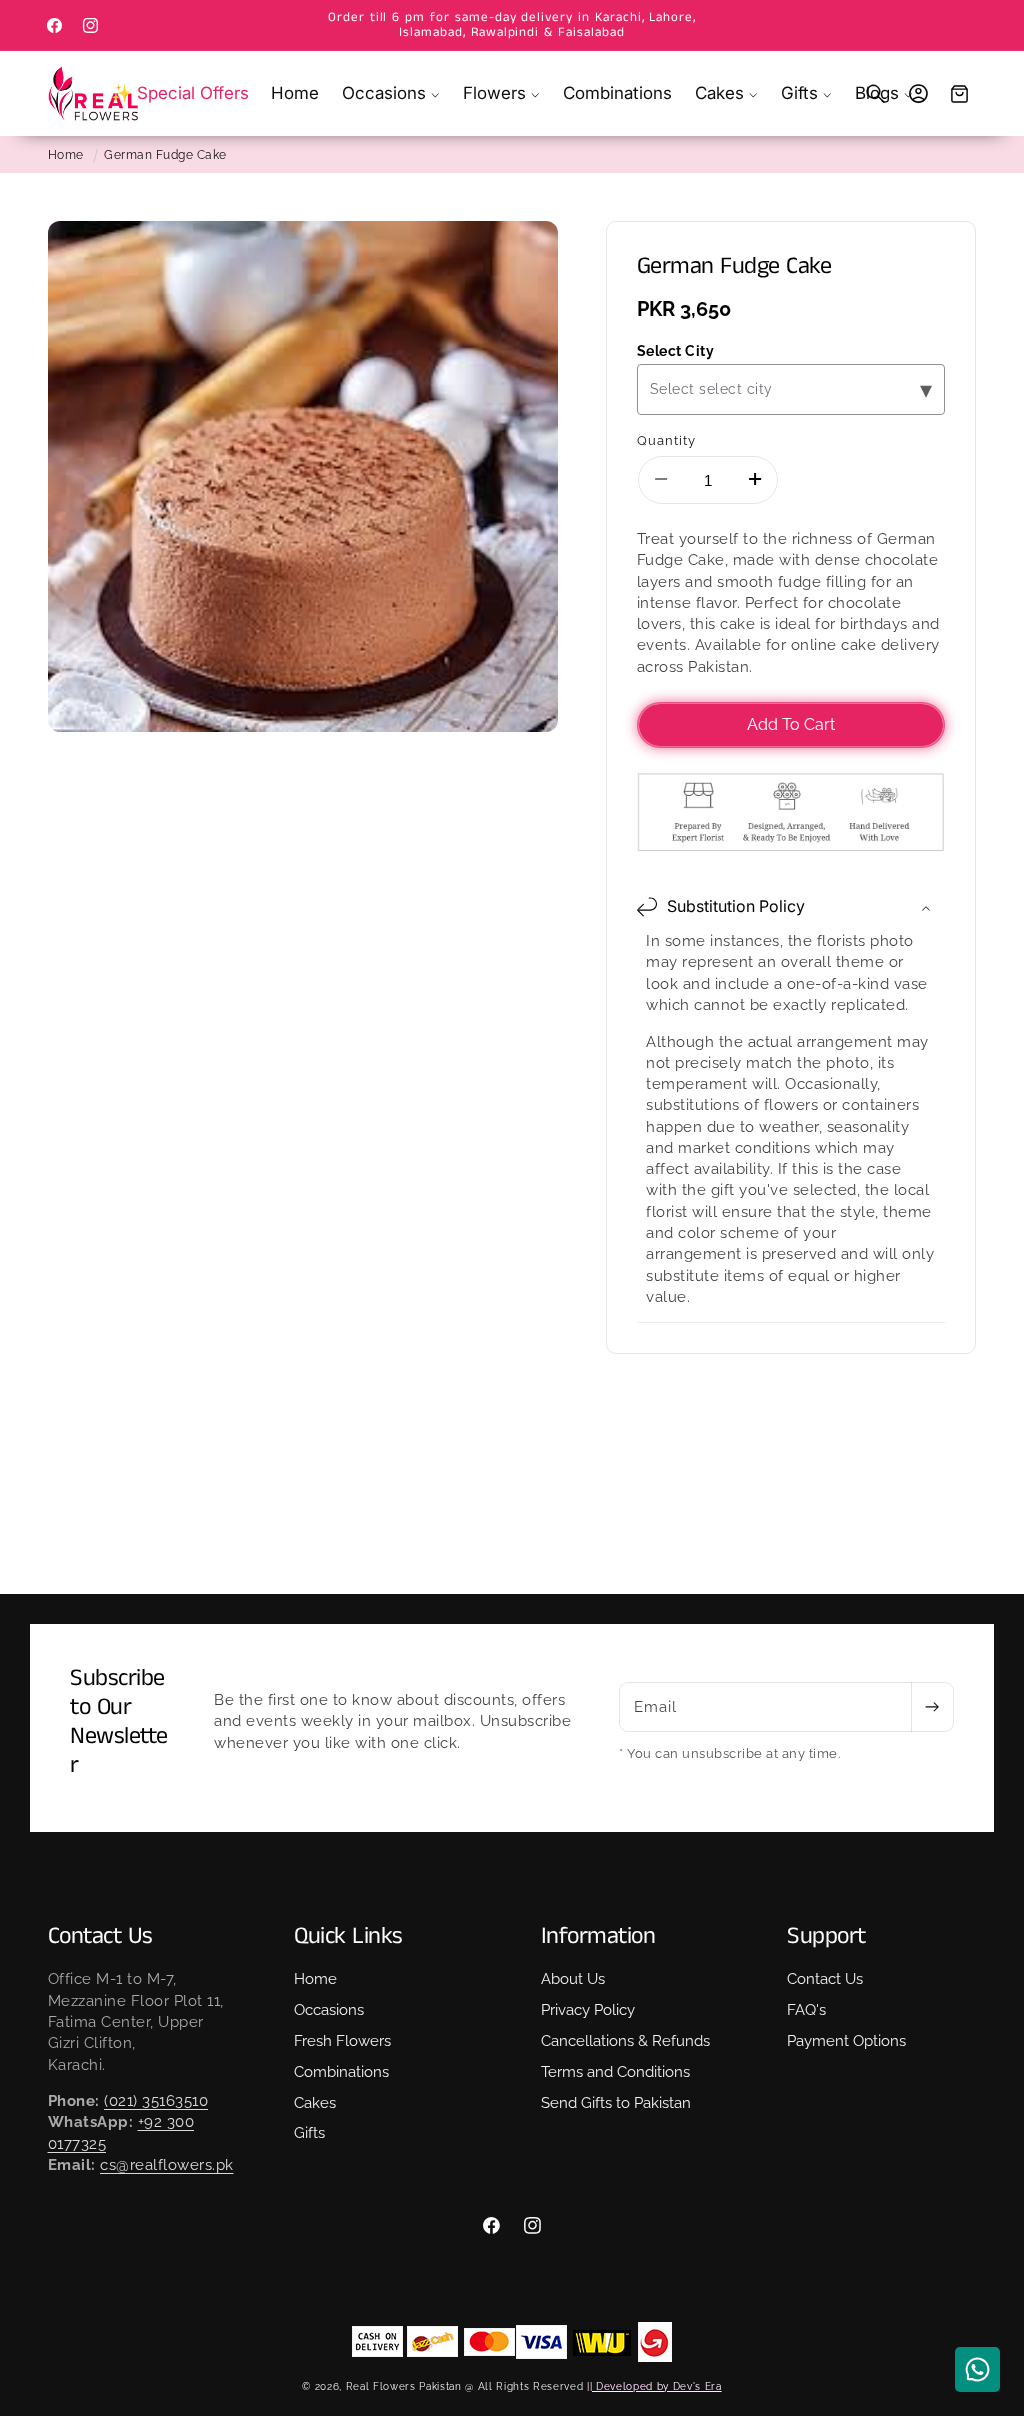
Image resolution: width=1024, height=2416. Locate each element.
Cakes (315, 2103)
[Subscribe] (932, 1707)
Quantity (666, 440)
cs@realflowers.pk (167, 2165)
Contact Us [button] (100, 1936)
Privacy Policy (588, 2010)
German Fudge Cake (165, 155)
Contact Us (825, 1979)
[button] (391, 93)
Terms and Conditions (615, 2072)
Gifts (309, 2133)
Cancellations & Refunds (625, 2041)
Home (66, 155)
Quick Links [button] (348, 1936)
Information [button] (598, 1936)
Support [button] (826, 1936)
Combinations (341, 2072)
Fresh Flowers (342, 2041)
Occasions (329, 2010)
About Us (573, 1979)
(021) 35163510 (156, 2101)
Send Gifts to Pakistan (616, 2103)
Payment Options (846, 2041)
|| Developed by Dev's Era (654, 2386)
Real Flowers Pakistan (404, 2386)
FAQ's (806, 2010)
